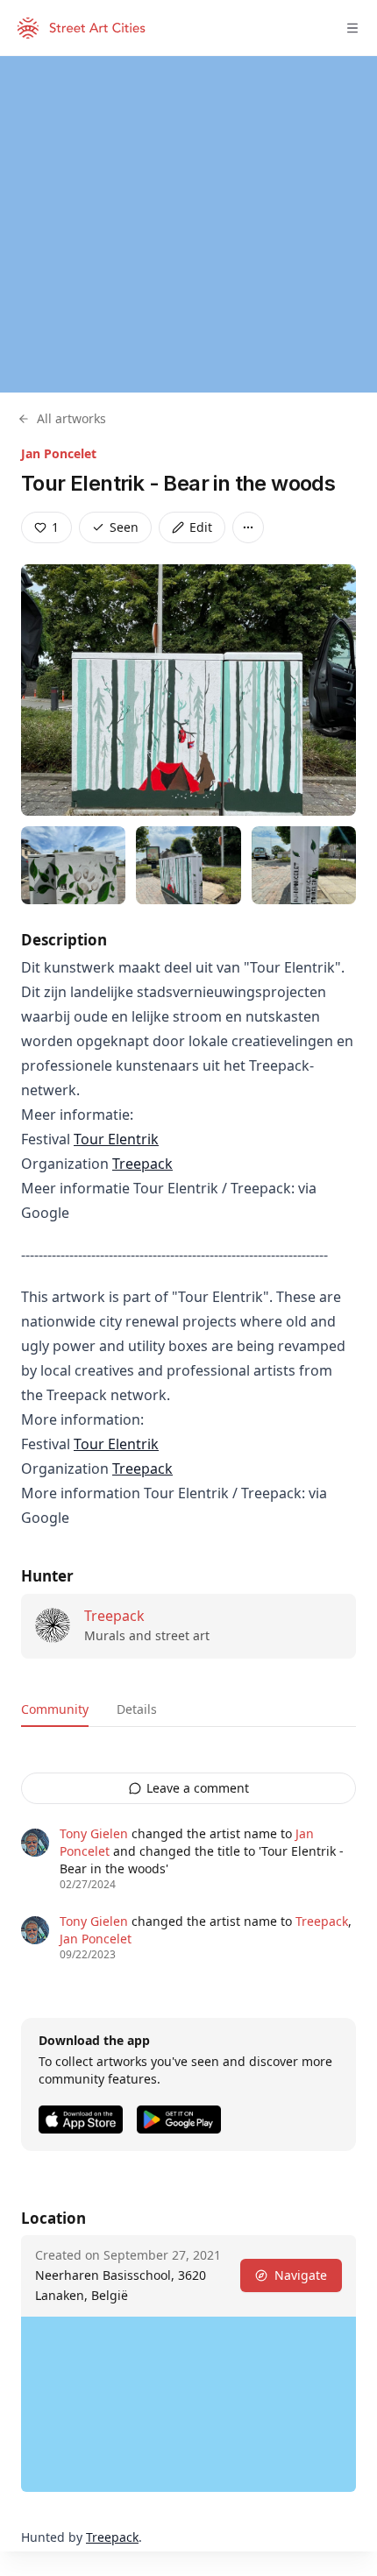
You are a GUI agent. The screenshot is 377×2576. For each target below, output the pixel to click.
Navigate (301, 2275)
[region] (188, 224)
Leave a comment (198, 1788)
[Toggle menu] (352, 28)
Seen (124, 527)
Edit (201, 527)
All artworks (71, 418)
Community (55, 1709)
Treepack (142, 1164)
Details (137, 1709)
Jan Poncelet (59, 453)
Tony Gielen (94, 1833)
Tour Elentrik (116, 1139)
